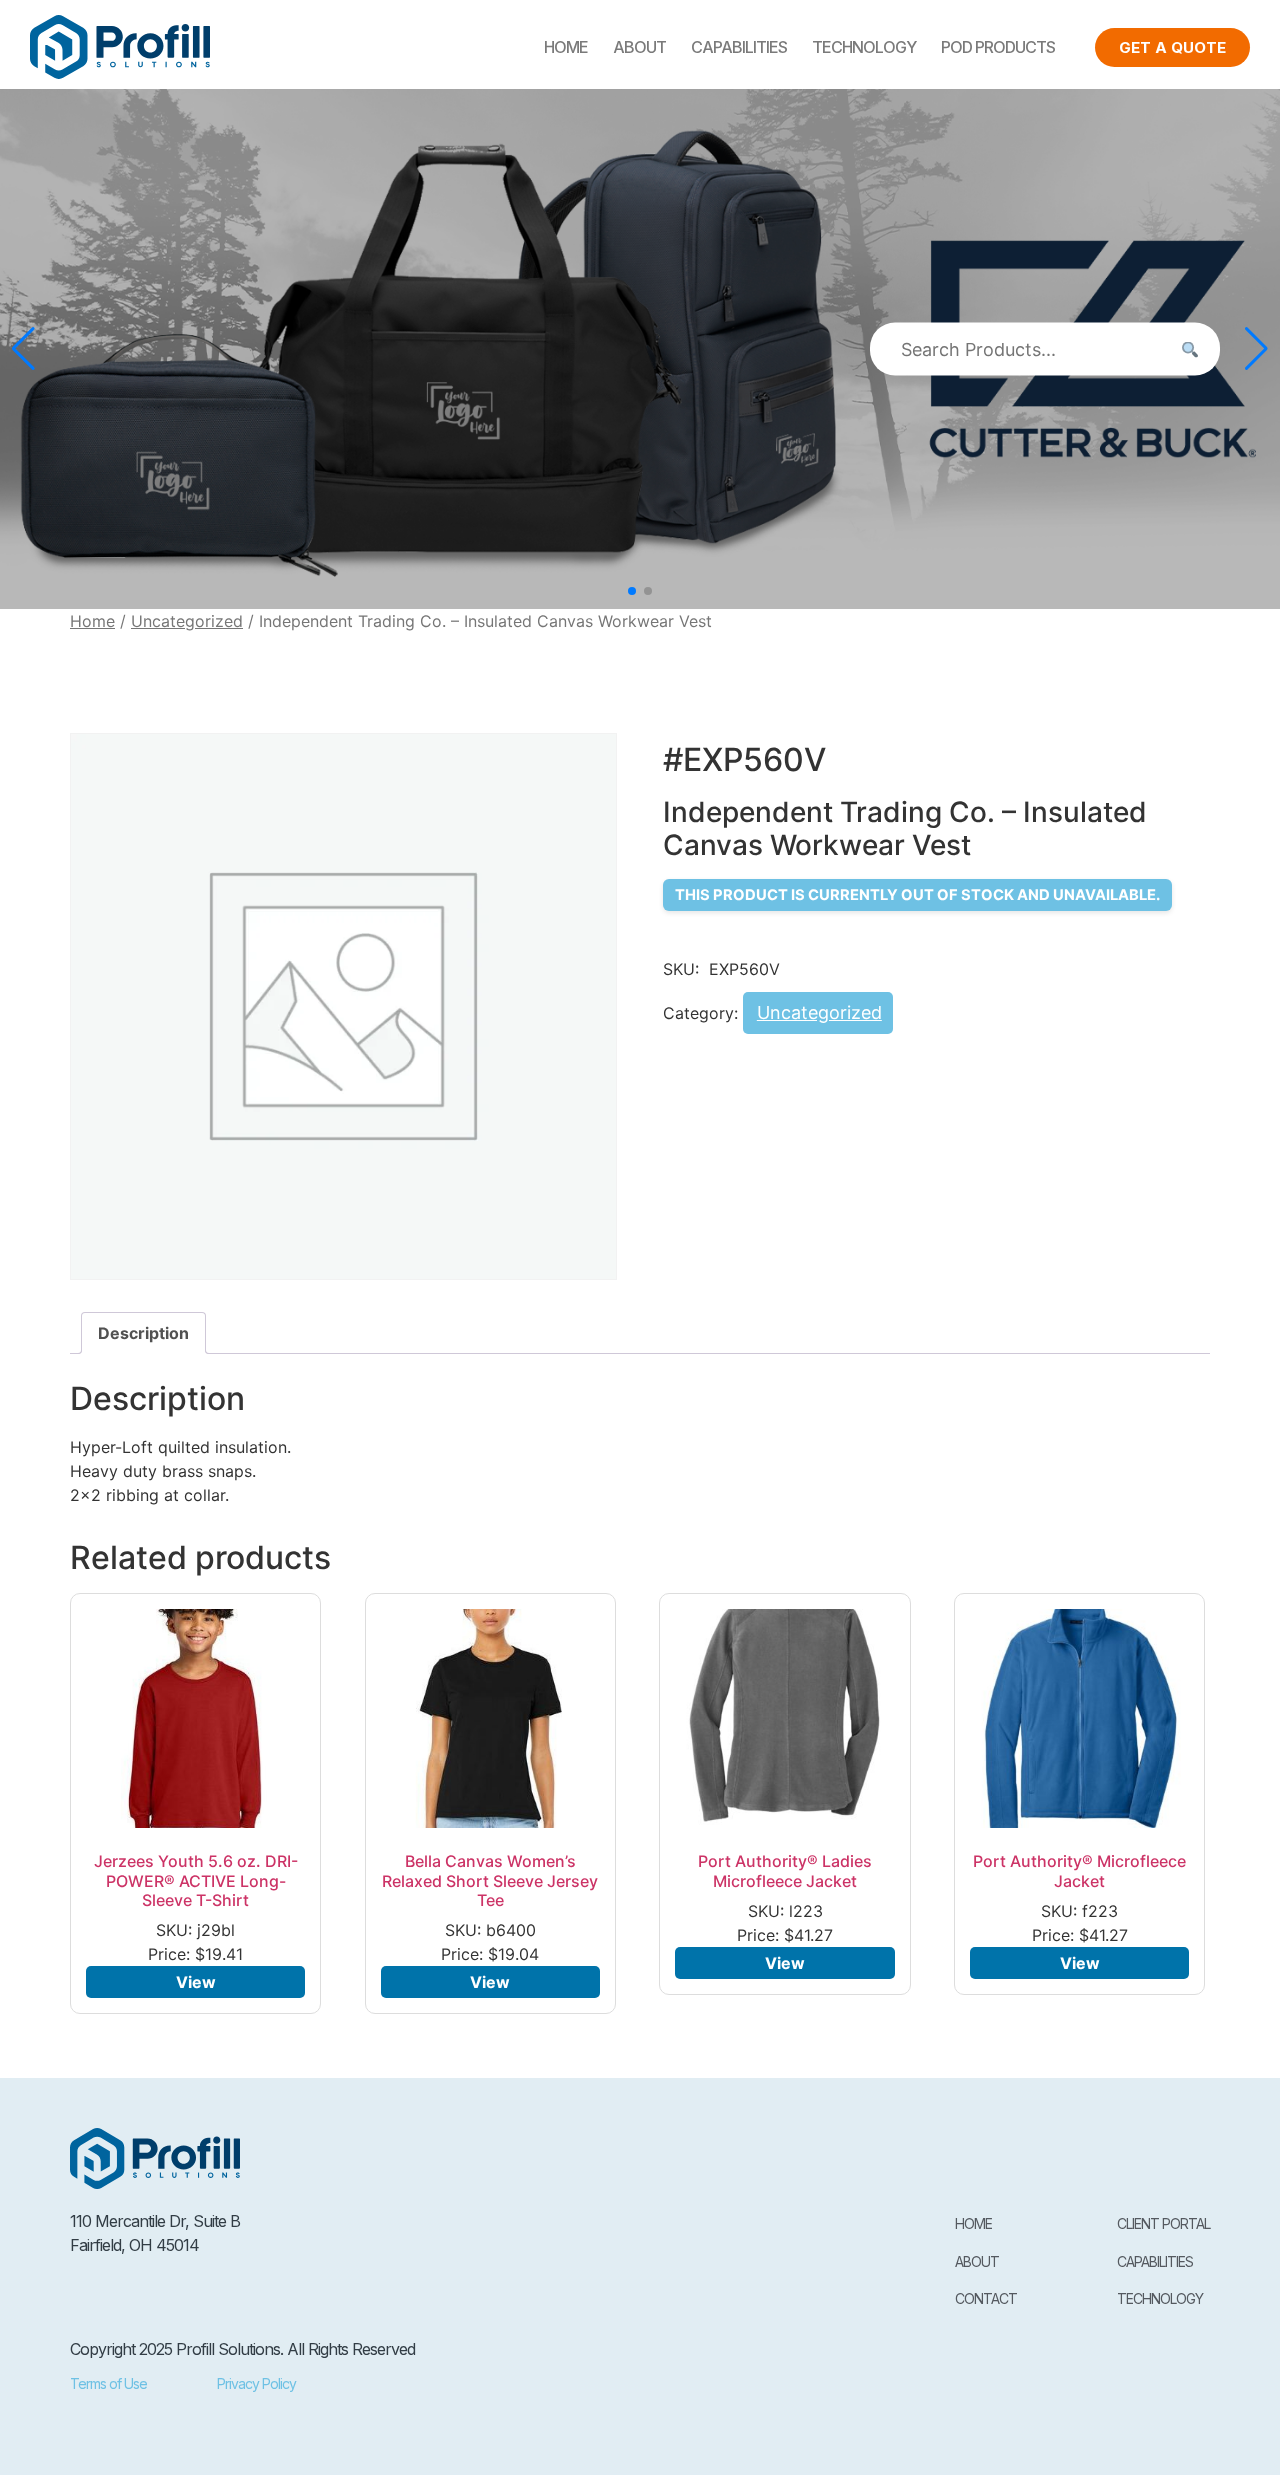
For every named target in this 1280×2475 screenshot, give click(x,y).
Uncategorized (187, 621)
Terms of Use (108, 2383)
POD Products (998, 47)
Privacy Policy (256, 2383)
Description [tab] (143, 1333)
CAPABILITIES (739, 47)
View (196, 1982)
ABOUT (639, 47)
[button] (632, 591)
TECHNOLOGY (864, 47)
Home (566, 47)
